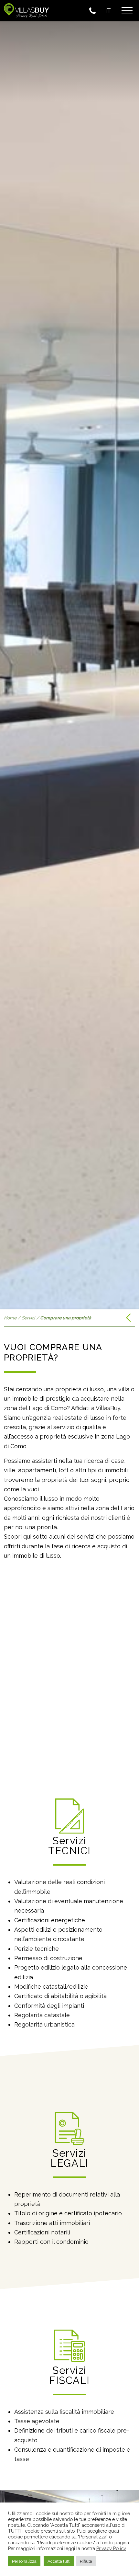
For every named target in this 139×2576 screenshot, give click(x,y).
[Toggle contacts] (94, 11)
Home (10, 1318)
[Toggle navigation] (127, 11)
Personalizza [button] (24, 2561)
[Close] (128, 43)
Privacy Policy (111, 2548)
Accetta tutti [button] (59, 2561)
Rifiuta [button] (86, 2561)
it (108, 11)
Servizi (28, 1318)
